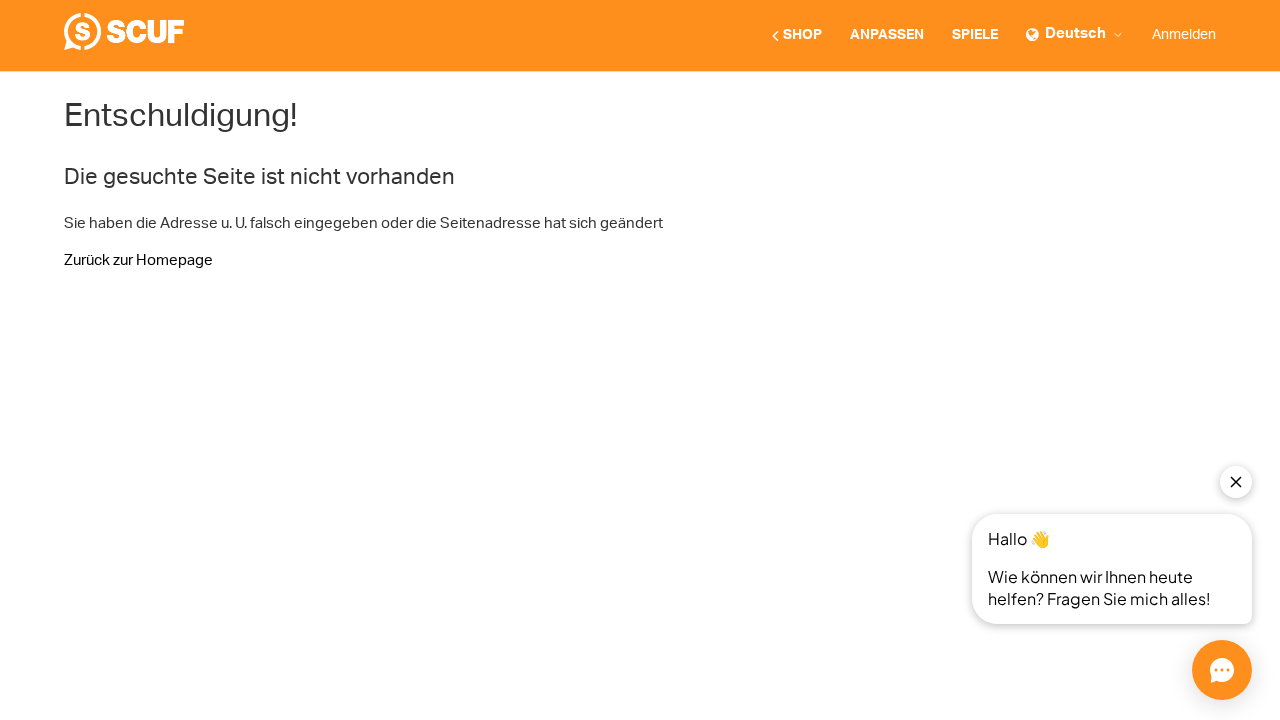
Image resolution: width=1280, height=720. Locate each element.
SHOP (802, 35)
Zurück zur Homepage (138, 260)
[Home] (124, 45)
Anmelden (1184, 35)
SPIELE (975, 35)
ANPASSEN (887, 35)
